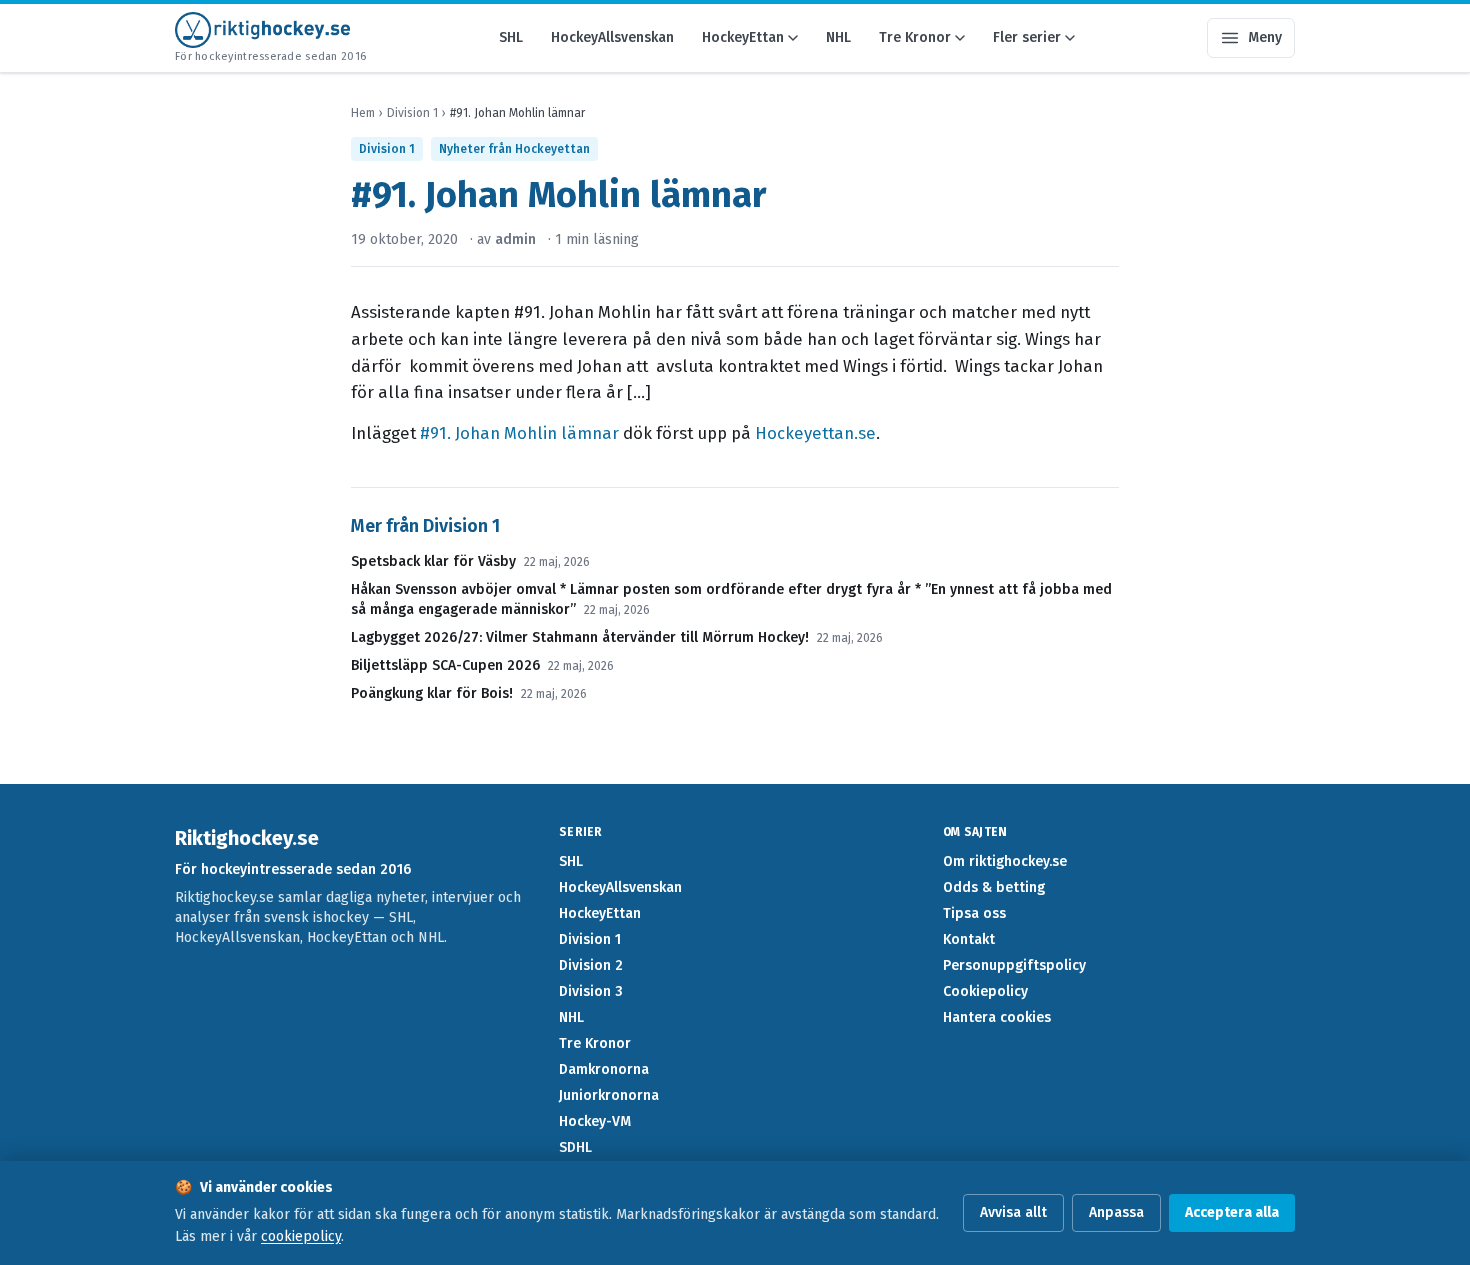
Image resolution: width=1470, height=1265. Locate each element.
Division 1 (412, 113)
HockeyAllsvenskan (612, 37)
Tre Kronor (915, 37)
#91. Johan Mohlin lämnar (519, 433)
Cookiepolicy (985, 991)
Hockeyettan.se (815, 433)
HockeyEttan (743, 37)
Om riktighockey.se (1005, 861)
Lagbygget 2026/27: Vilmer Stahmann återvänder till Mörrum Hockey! (580, 637)
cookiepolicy (301, 1236)
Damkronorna (604, 1069)
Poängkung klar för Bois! (432, 693)
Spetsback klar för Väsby (433, 561)
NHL (838, 37)
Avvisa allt (1013, 1212)
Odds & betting (994, 887)
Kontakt (969, 939)
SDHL (575, 1147)
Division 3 (591, 991)
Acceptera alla (1232, 1212)
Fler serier (1027, 37)
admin (515, 239)
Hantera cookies (997, 1017)
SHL (511, 37)
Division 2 (591, 965)
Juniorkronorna (609, 1095)
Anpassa (1116, 1212)
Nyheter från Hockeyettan (514, 149)
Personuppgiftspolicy (1014, 965)
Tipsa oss (974, 913)
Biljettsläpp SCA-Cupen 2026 (445, 665)
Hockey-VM (595, 1121)
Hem (363, 113)
